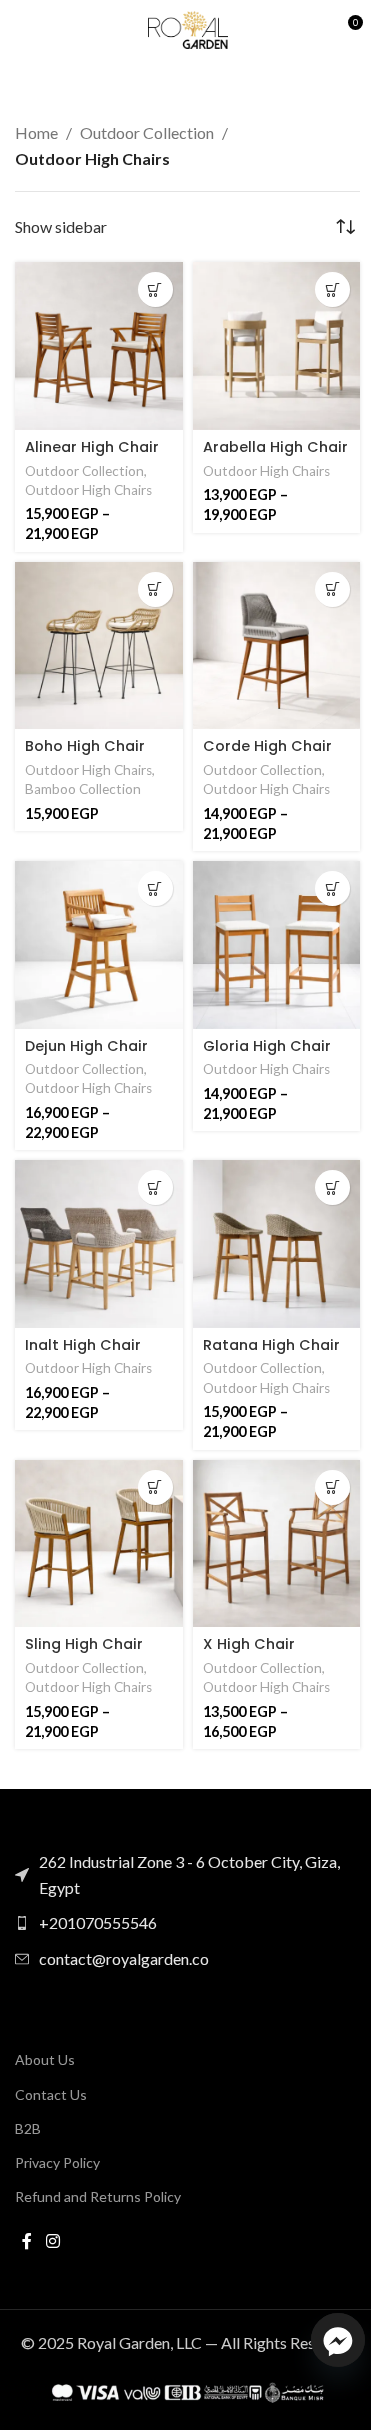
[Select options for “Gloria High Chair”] (332, 888)
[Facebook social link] (27, 2241)
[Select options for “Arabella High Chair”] (332, 289)
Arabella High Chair (275, 447)
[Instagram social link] (52, 2241)
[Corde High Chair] (277, 646)
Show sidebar (61, 227)
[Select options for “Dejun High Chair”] (155, 888)
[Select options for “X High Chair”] (332, 1487)
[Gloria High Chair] (277, 945)
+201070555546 (98, 1922)
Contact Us (51, 2094)
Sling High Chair (84, 1644)
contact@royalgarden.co (124, 1958)
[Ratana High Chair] (277, 1244)
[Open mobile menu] (25, 30)
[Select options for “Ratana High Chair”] (332, 1187)
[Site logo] (188, 27)
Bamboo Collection (83, 789)
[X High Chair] (277, 1544)
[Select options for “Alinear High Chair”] (155, 289)
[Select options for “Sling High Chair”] (155, 1487)
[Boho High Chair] (99, 646)
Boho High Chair (85, 746)
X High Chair (249, 1644)
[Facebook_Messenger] (338, 2340)
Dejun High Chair (86, 1046)
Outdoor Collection (147, 132)
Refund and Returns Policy (98, 2196)
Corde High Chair (267, 746)
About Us (45, 2059)
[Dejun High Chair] (99, 945)
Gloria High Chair (267, 1046)
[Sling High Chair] (99, 1544)
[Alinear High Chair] (99, 346)
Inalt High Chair (83, 1345)
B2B (28, 2128)
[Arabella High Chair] (277, 346)
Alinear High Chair (92, 447)
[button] (155, 589)
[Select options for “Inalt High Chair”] (155, 1187)
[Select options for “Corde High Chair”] (332, 589)
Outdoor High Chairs (88, 490)
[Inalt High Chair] (99, 1244)
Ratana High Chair (271, 1345)
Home (36, 132)
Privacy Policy (57, 2162)
